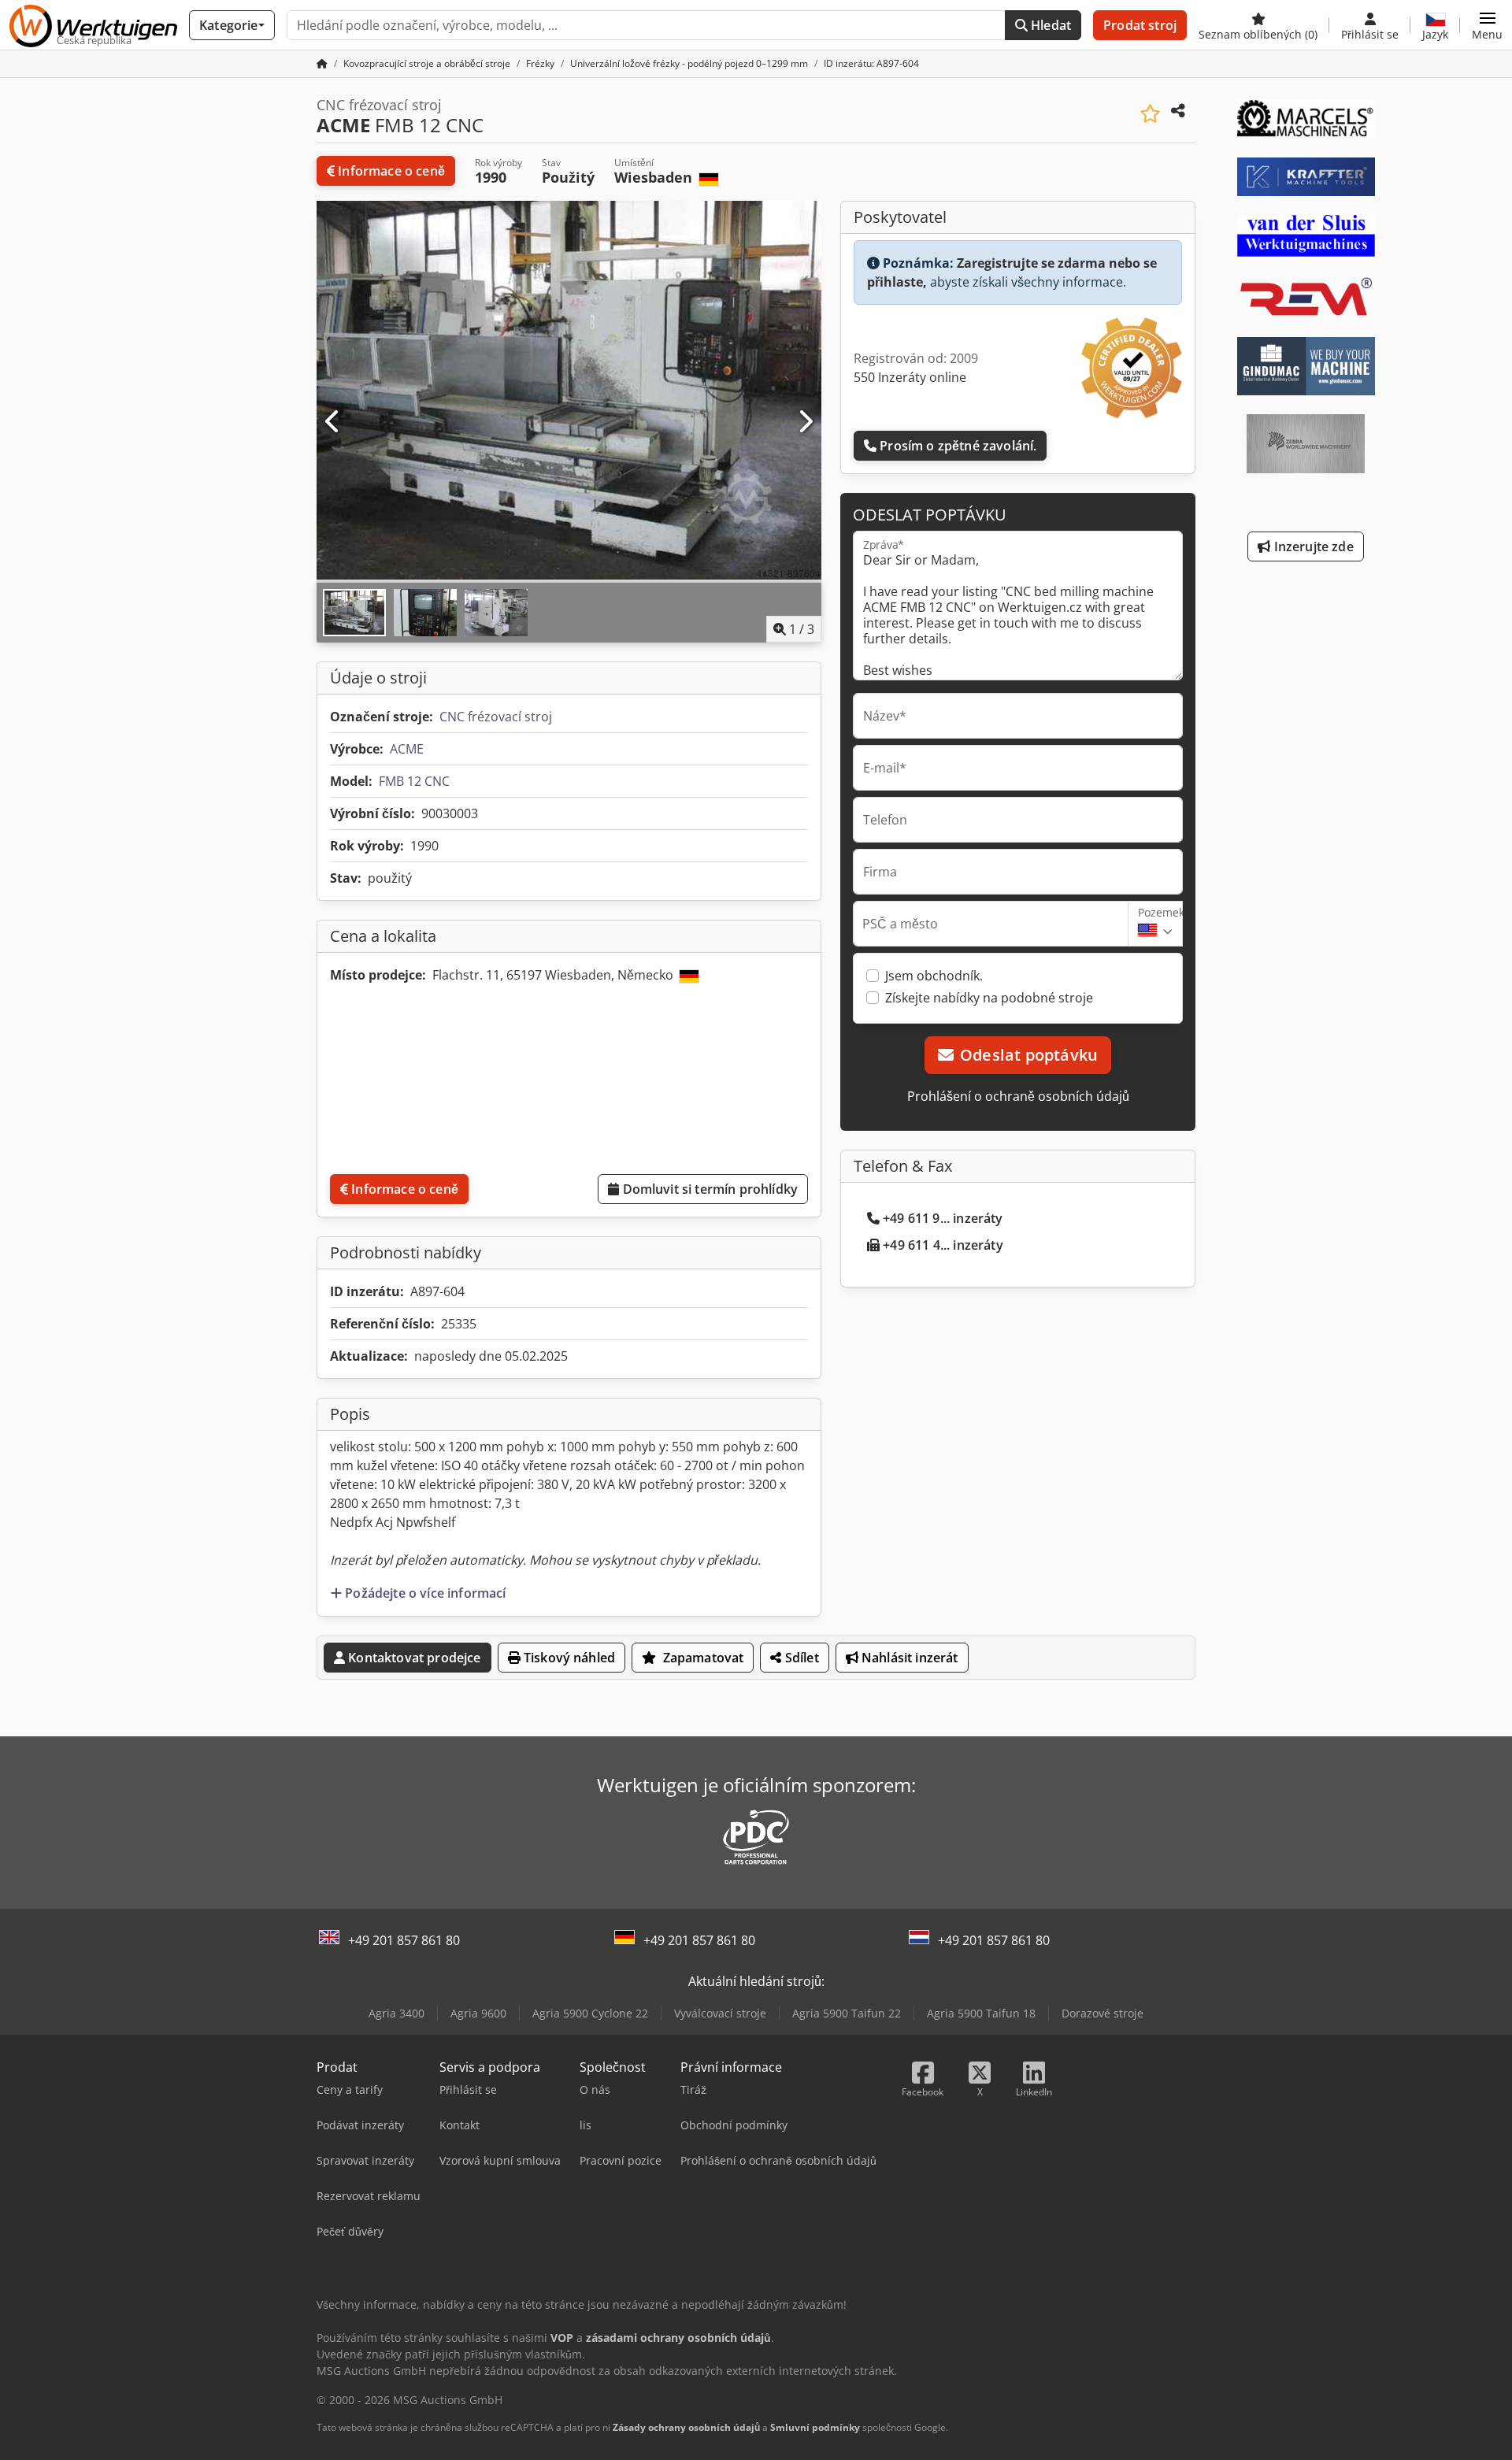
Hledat (1049, 25)
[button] (1487, 25)
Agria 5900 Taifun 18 (981, 2013)
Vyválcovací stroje (720, 2013)
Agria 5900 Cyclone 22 (590, 2013)
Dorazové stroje (1102, 2013)
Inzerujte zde (1312, 546)
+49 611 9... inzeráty (943, 1218)
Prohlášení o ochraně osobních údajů (1018, 1096)
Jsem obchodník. (934, 976)
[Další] (805, 422)
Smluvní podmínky (815, 2427)
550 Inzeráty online (910, 377)
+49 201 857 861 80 (404, 1940)
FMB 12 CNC (414, 781)
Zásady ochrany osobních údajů (686, 2427)
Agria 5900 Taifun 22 (847, 2013)
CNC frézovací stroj (496, 717)
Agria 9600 (478, 2013)
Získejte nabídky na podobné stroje (989, 998)
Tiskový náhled (568, 1658)
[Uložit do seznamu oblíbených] (1150, 114)
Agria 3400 (397, 2013)
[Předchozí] (333, 422)
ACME (407, 749)
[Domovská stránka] (322, 63)
